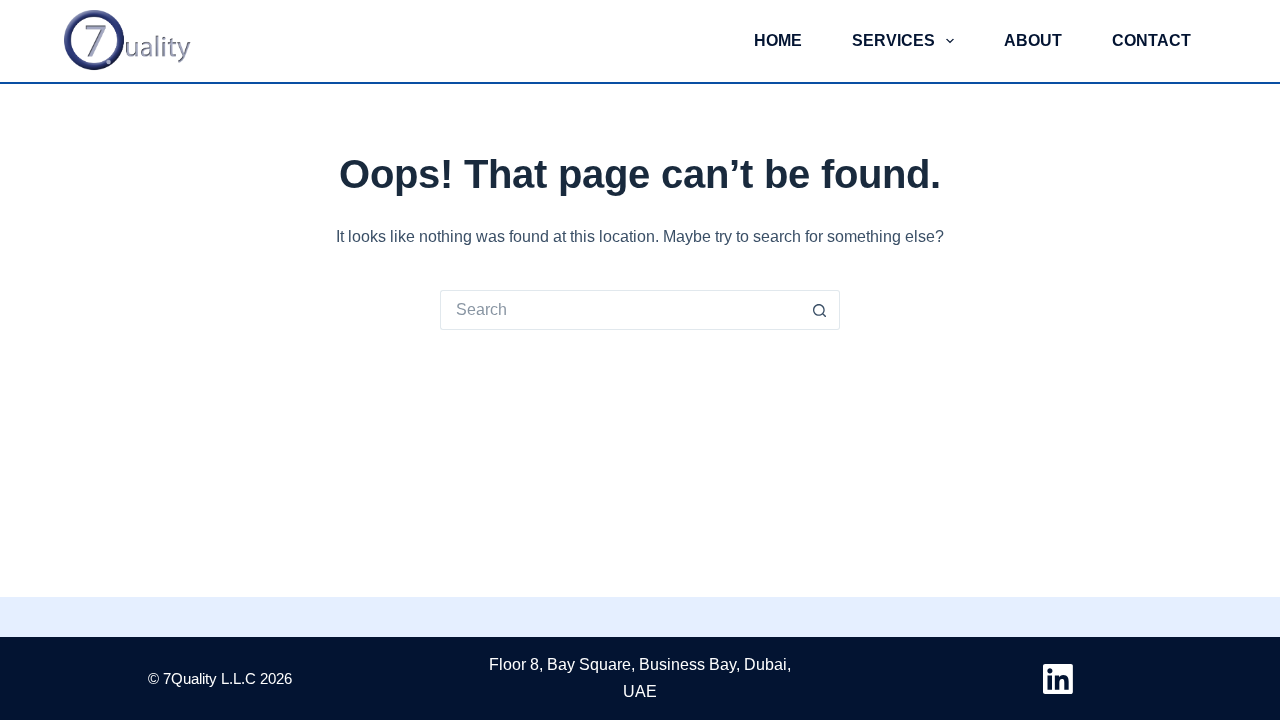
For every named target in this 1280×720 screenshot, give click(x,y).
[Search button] (820, 310)
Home (778, 40)
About (1033, 40)
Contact (1151, 40)
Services (893, 40)
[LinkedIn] (1058, 679)
